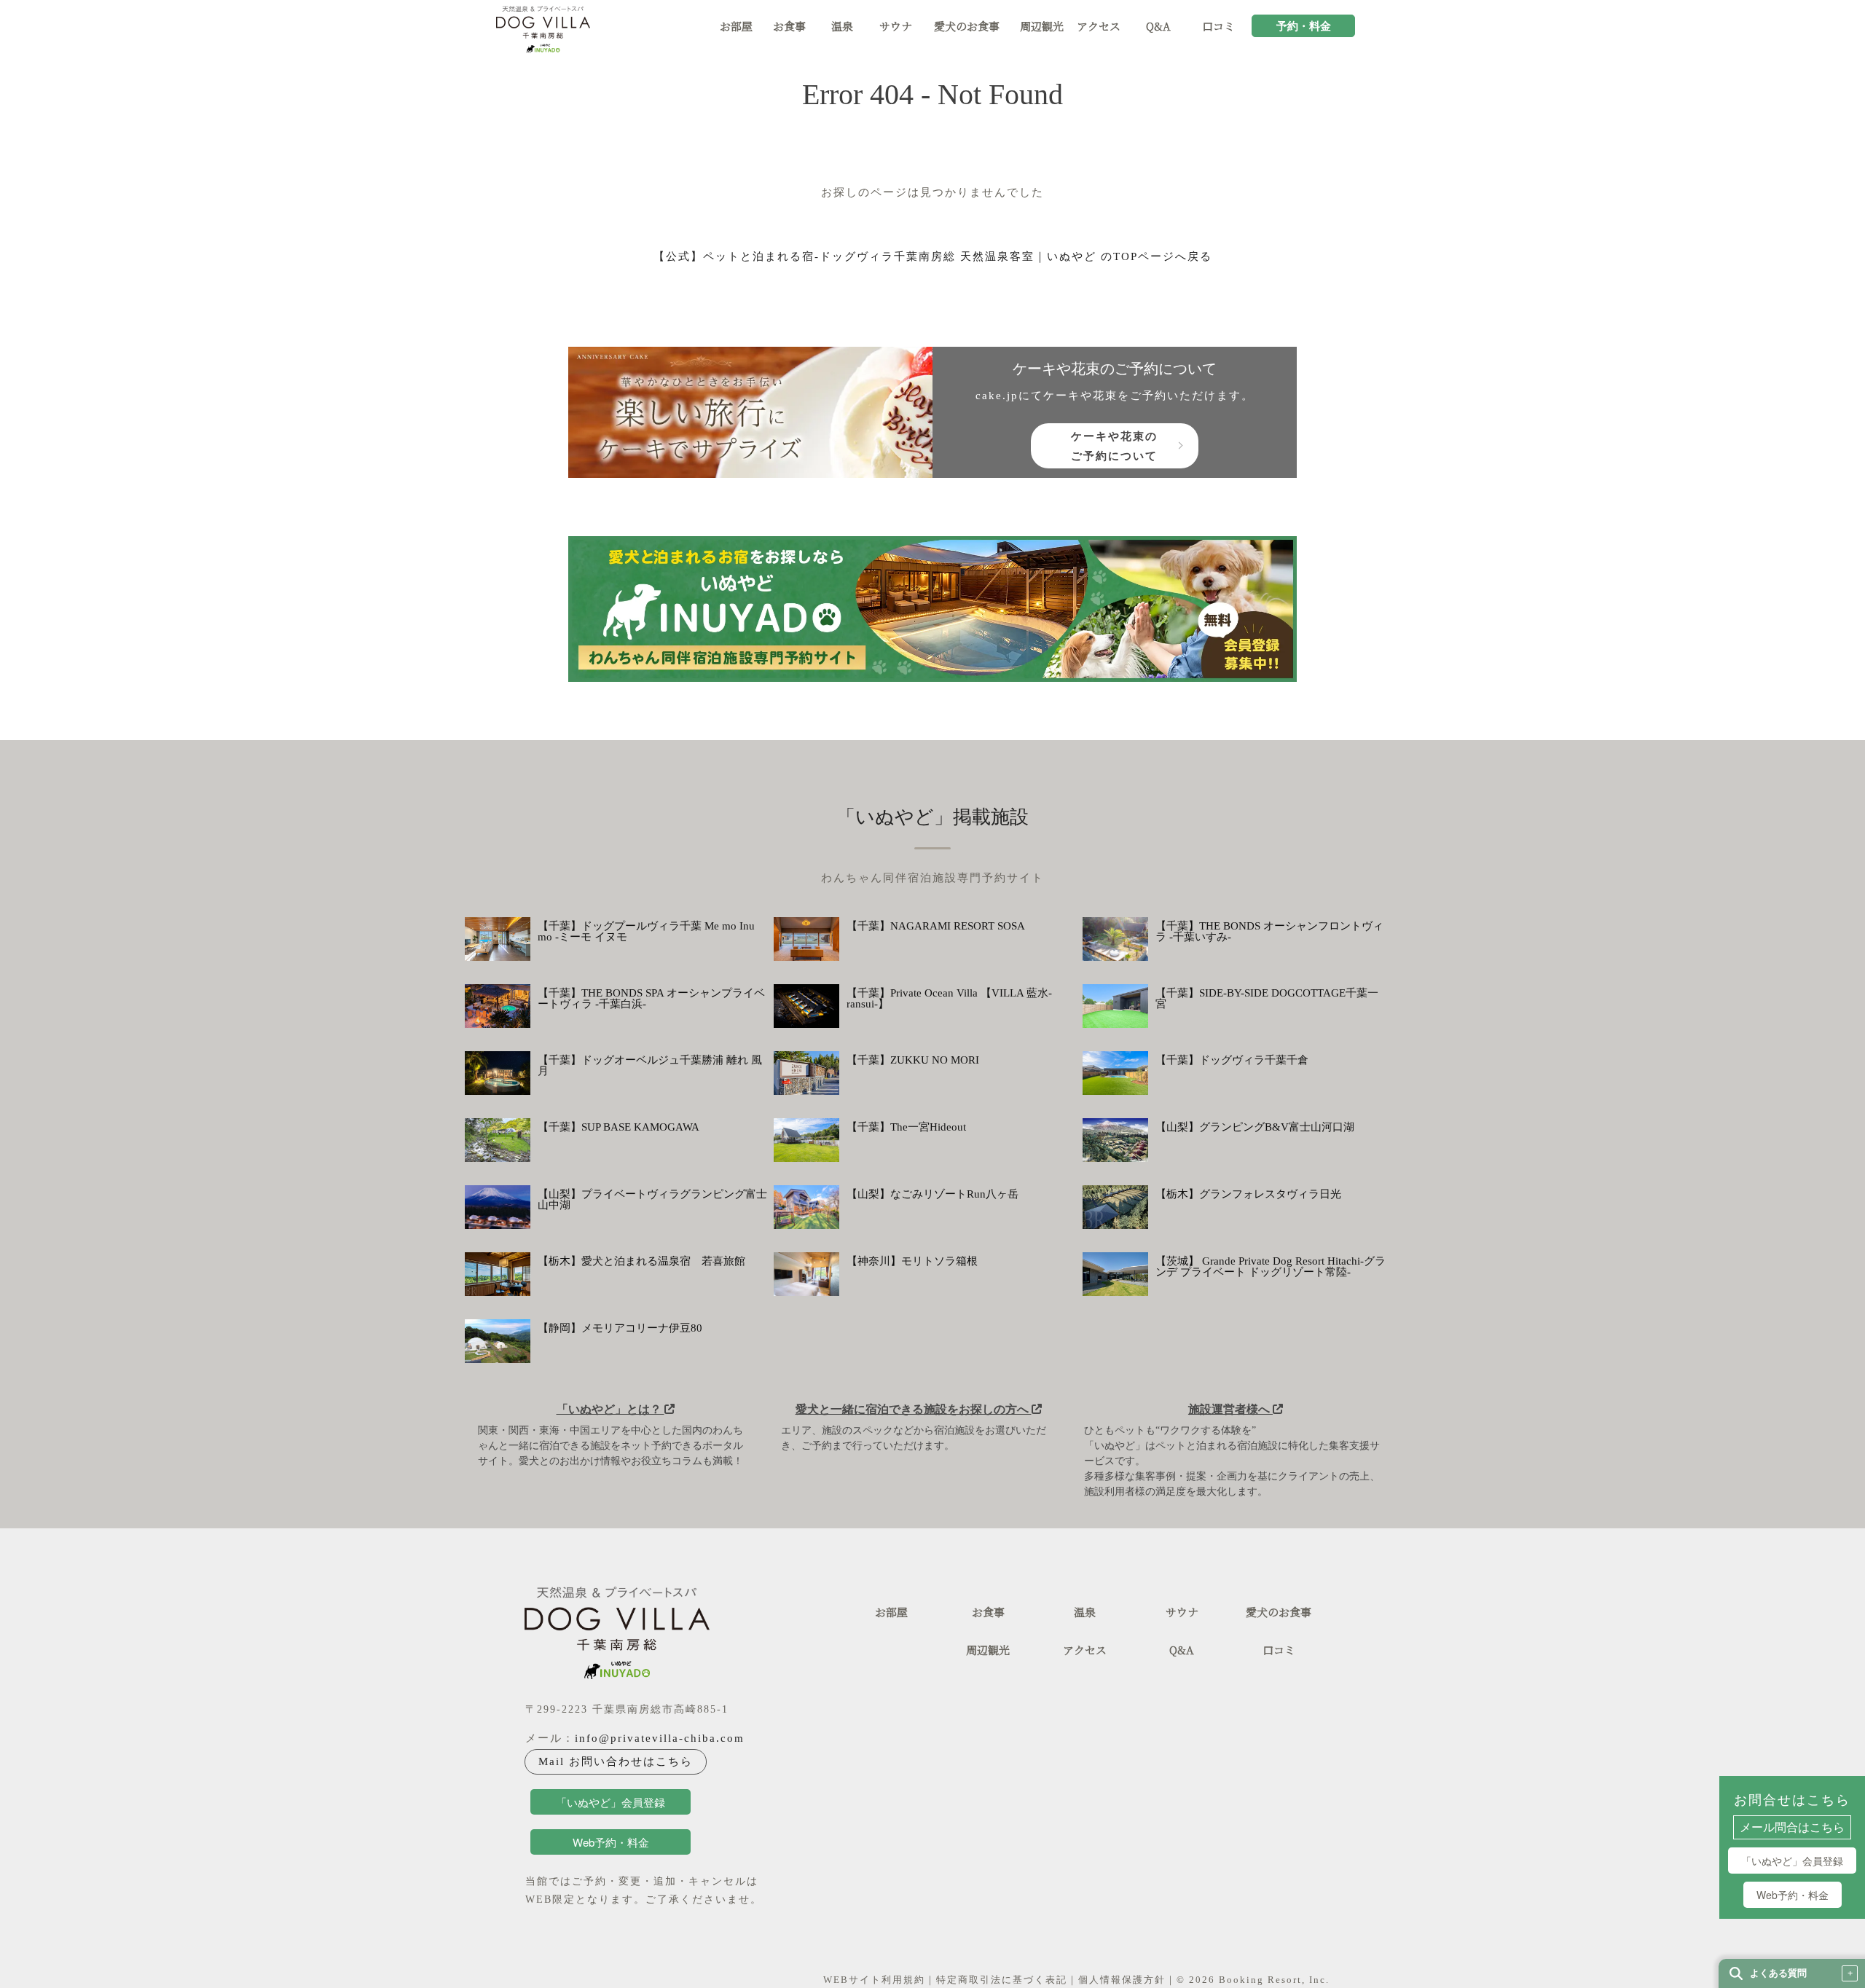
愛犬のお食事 (967, 27)
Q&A (1158, 27)
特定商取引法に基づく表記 (1002, 1980)
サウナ (896, 27)
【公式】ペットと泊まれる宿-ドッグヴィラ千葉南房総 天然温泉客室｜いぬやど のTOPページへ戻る (933, 256)
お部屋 (736, 27)
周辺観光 (1042, 27)
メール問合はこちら (1792, 1828)
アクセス (1099, 27)
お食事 (789, 27)
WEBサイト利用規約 (874, 1980)
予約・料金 (1304, 27)
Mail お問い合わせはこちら (616, 1761)
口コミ (1218, 27)
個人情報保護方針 (1122, 1980)
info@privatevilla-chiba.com (660, 1738)
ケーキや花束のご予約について (1114, 445)
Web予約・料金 (1793, 1895)
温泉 (842, 27)
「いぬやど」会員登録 (1792, 1861)
